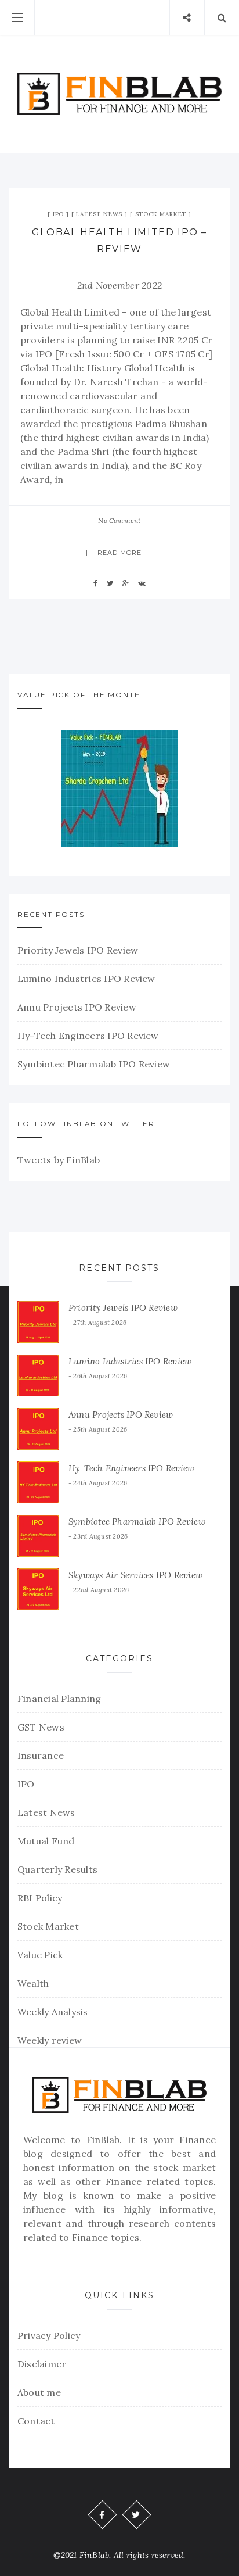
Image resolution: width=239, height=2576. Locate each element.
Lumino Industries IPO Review (86, 979)
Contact (36, 2421)
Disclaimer (42, 2364)
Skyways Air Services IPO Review (135, 1575)
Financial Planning (59, 1699)
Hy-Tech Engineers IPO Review (88, 1036)
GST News (41, 1727)
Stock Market (161, 214)
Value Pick (40, 1955)
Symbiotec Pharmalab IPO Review (94, 1064)
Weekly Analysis (53, 2012)
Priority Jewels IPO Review (78, 950)
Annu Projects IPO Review (77, 1007)
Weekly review (50, 2040)
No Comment (119, 520)
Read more (120, 553)
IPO (58, 214)
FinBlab (103, 2140)
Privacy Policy (49, 2335)
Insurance (41, 1755)
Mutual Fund (46, 1841)
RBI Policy (40, 1898)
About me (39, 2392)
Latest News (99, 214)
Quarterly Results (57, 1869)
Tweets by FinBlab (59, 1160)
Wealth (33, 1983)
